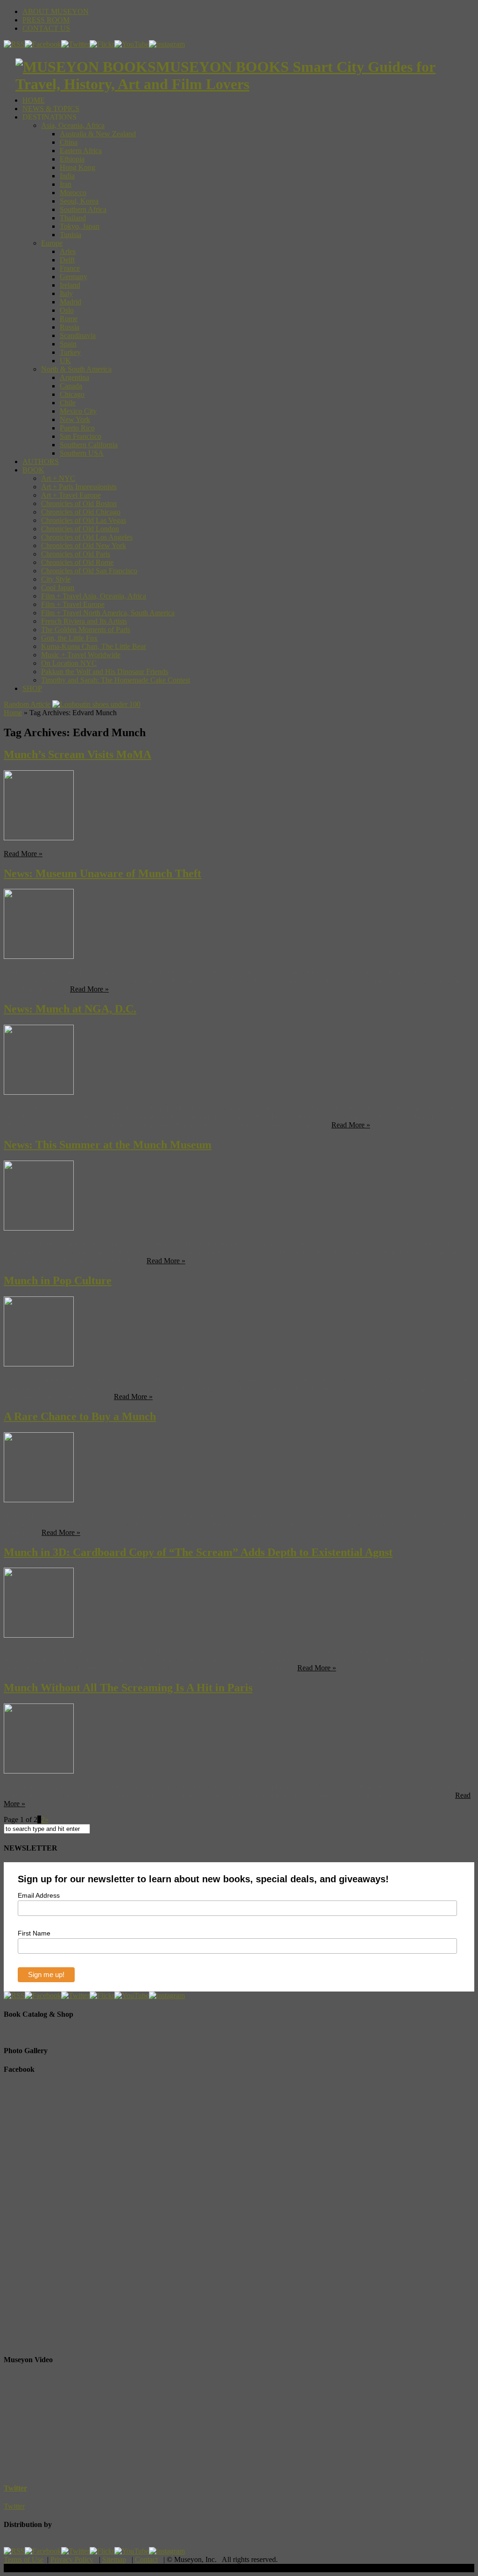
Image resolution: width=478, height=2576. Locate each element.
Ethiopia (72, 159)
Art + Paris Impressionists (79, 487)
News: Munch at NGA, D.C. (70, 1009)
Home (13, 713)
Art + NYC (58, 478)
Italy (66, 293)
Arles (68, 251)
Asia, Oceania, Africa (73, 125)
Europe (52, 243)
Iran (66, 184)
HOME (34, 100)
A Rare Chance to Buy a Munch (80, 1416)
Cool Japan (58, 588)
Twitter (15, 2488)
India (67, 176)
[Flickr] (102, 44)
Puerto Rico (77, 428)
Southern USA (82, 453)
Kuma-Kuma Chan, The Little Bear (94, 646)
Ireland (70, 285)
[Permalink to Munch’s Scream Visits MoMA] (39, 838)
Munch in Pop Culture (58, 1281)
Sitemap (114, 2559)
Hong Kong (77, 167)
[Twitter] (75, 44)
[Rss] (14, 44)
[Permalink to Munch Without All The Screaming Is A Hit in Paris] (39, 1771)
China (69, 142)
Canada (71, 386)
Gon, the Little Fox (69, 638)
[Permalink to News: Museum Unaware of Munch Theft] (39, 956)
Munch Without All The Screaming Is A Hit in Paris (128, 1688)
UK (65, 361)
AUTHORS (41, 461)
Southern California (89, 445)
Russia (70, 327)
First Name (34, 1933)
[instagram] (167, 44)
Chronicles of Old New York (84, 545)
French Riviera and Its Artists (84, 621)
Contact (146, 2559)
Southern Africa (83, 209)
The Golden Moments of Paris (86, 630)
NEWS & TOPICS (51, 109)
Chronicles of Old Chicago (81, 512)
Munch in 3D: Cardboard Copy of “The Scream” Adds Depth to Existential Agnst (198, 1552)
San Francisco (81, 436)
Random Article (27, 704)
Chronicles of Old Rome (77, 562)
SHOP (32, 688)
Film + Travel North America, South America (108, 613)
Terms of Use (24, 2559)
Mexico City (78, 411)
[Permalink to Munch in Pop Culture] (39, 1364)
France (70, 268)
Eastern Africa (81, 151)
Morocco (73, 193)
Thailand (73, 218)
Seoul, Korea (79, 201)
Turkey (70, 352)
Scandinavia (78, 335)
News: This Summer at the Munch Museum (108, 1145)
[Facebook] (43, 44)
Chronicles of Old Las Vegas (84, 520)
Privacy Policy (72, 2559)
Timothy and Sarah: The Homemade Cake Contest (116, 680)
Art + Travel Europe (71, 495)
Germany (74, 277)
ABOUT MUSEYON (56, 11)
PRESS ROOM (46, 20)
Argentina (74, 377)
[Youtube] (132, 44)
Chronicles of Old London (80, 529)
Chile (68, 403)
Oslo (67, 310)
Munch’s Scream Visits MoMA (77, 754)
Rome (69, 319)
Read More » (23, 854)
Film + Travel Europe (73, 604)
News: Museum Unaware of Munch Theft (102, 873)
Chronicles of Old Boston (79, 503)
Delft (67, 260)
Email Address (39, 1895)
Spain (68, 344)
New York (75, 419)
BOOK (33, 470)
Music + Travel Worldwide (81, 655)
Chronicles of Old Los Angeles (87, 537)
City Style (56, 579)
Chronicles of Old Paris (76, 554)
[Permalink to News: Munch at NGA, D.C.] (39, 1092)
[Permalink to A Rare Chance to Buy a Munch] (39, 1500)
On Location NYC (69, 663)
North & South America (76, 369)
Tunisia (70, 235)
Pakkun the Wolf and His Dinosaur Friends (105, 672)
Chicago (72, 394)
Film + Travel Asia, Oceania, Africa (94, 596)
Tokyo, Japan (80, 226)
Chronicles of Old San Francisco (89, 571)
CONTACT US (46, 28)
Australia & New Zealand (98, 134)
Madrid (70, 302)
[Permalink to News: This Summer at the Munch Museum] (39, 1228)
